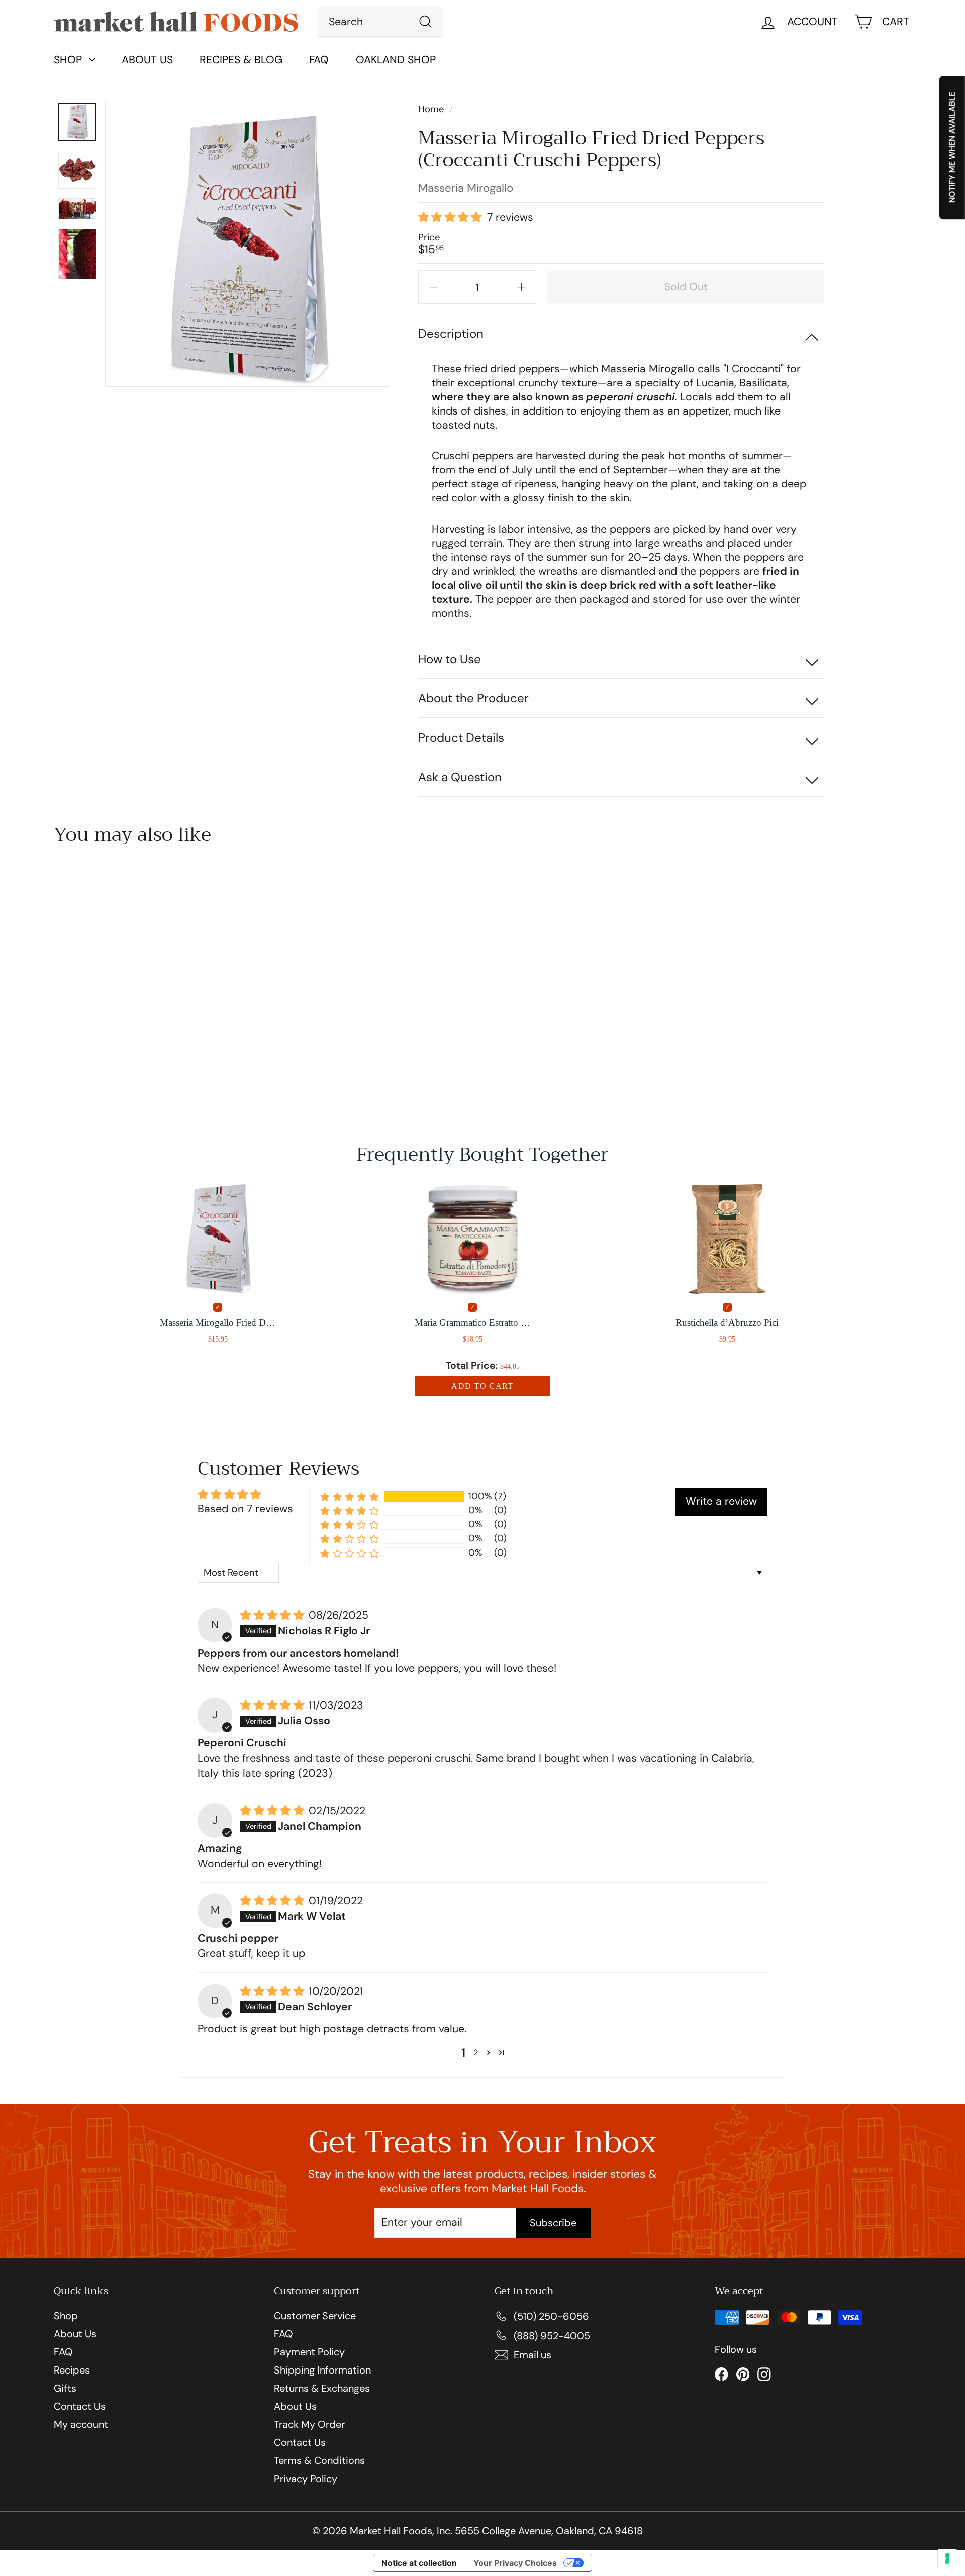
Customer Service (315, 2316)
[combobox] (380, 22)
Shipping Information (322, 2370)
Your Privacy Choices (515, 2563)
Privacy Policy (306, 2479)
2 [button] (476, 2053)
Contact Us (80, 2406)
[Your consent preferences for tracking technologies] (947, 2558)
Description (451, 333)
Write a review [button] (721, 1501)
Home (432, 109)
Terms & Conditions (319, 2460)
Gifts (65, 2388)
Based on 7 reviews (245, 1509)
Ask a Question (460, 777)
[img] (273, 1616)
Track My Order (309, 2424)
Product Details (461, 737)
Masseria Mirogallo (466, 188)
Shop (66, 2316)
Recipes (72, 2370)
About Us (147, 60)
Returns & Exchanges (322, 2388)
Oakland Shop (396, 60)
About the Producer (473, 698)
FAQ (319, 60)
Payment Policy (309, 2352)
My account (81, 2424)
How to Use (450, 659)
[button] (451, 218)
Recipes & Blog (241, 60)
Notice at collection (419, 2563)
